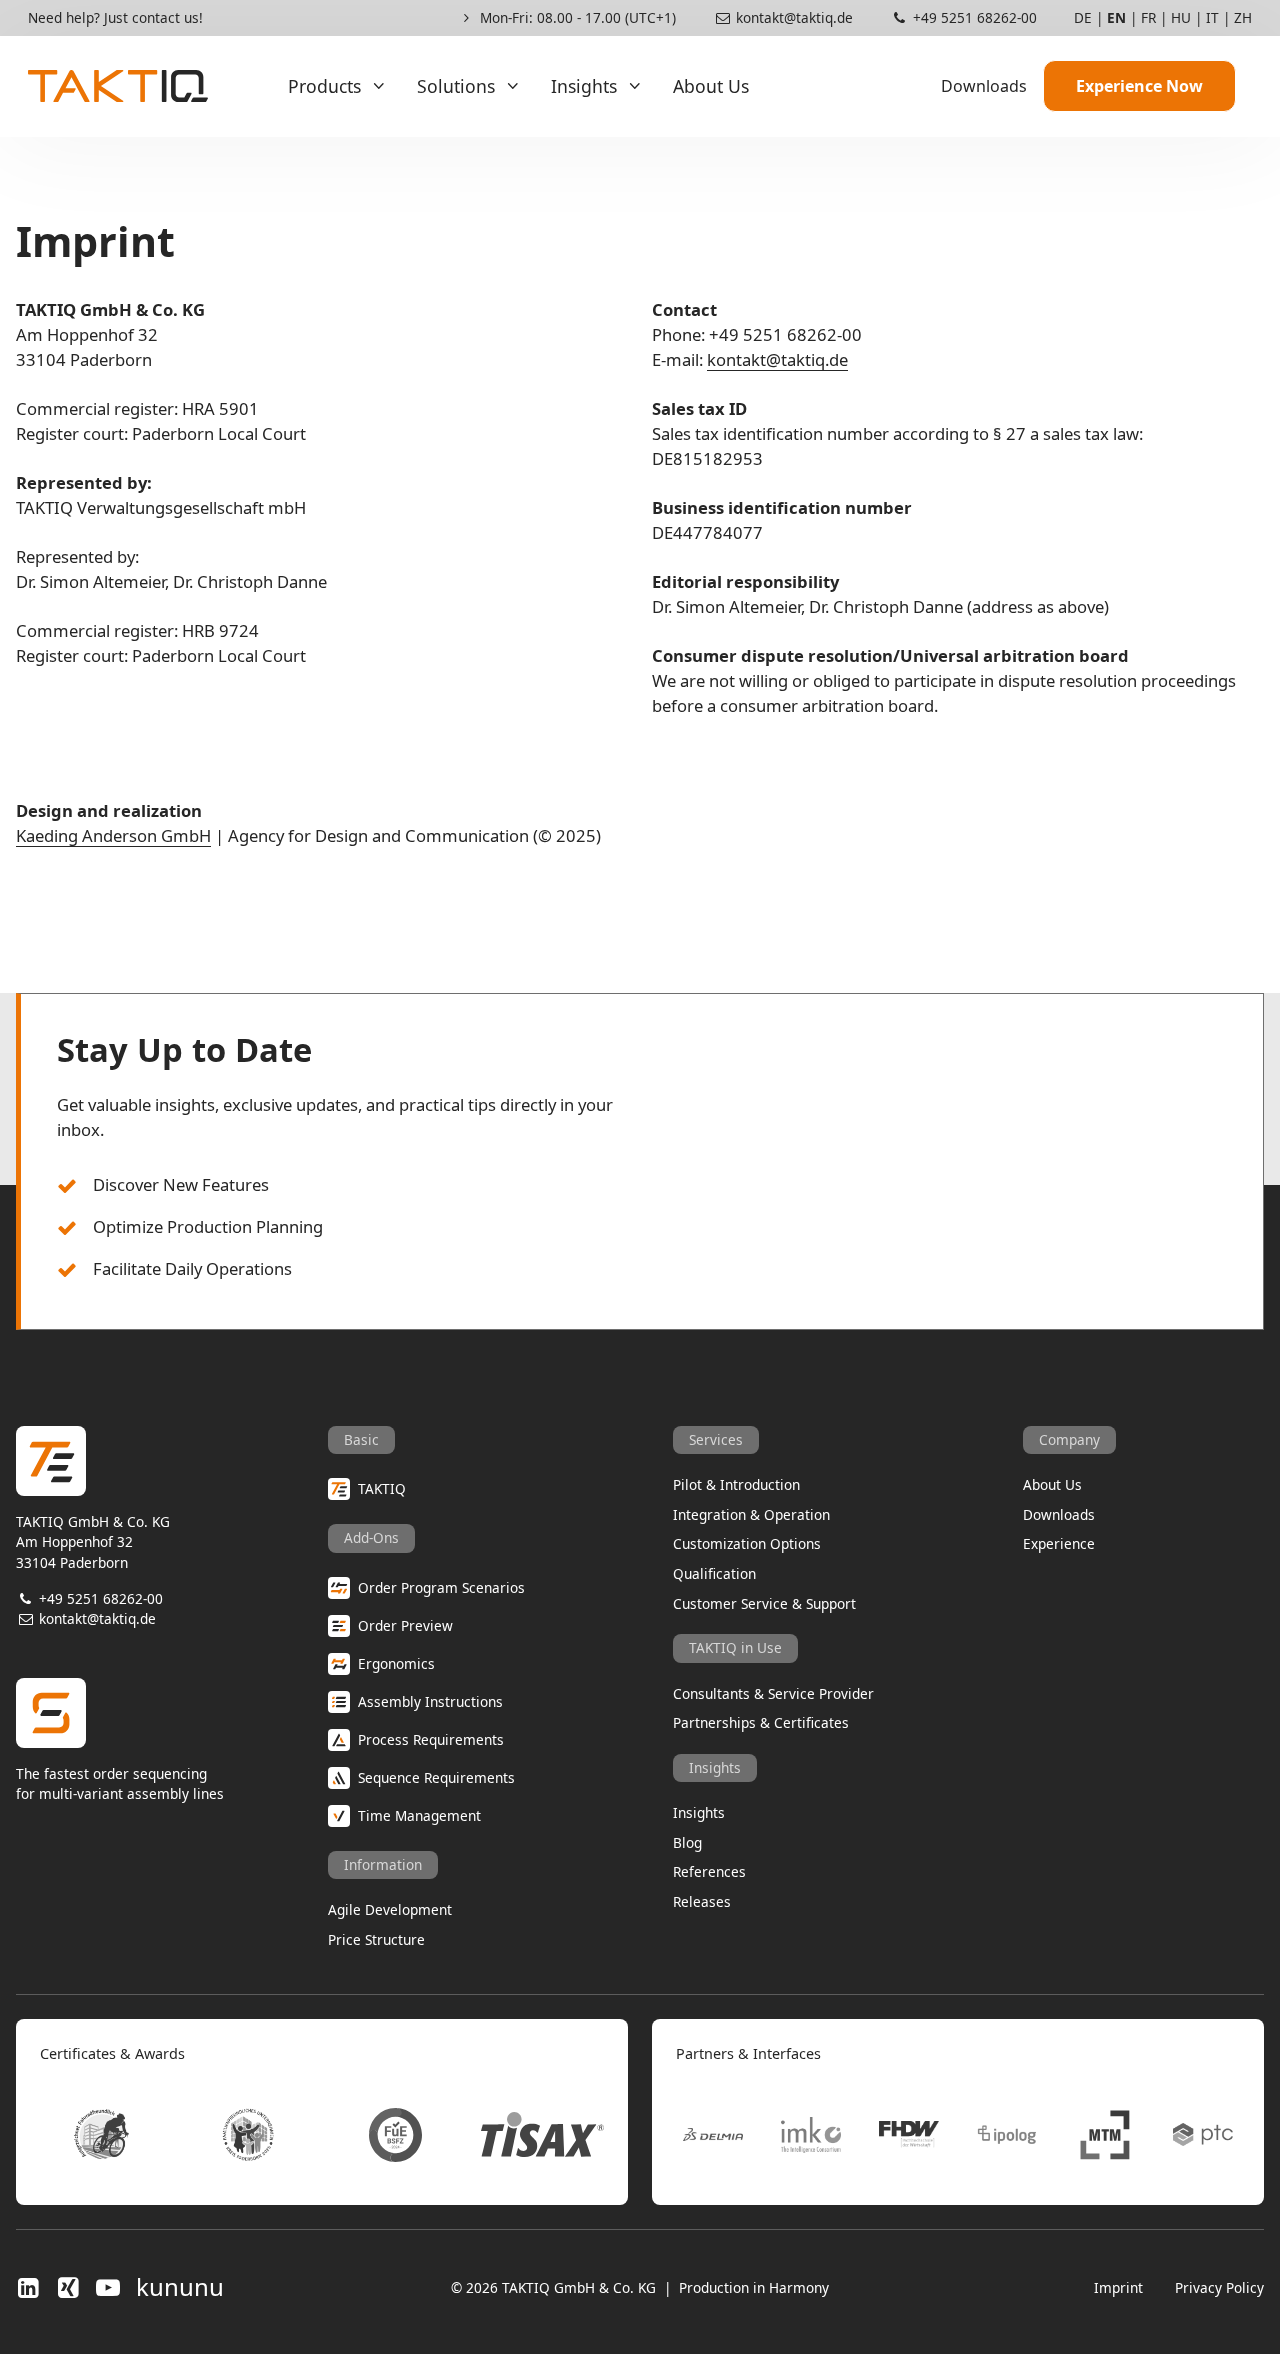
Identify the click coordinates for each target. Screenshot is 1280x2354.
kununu (180, 2287)
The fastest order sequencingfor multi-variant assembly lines (120, 1783)
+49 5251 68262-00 (973, 17)
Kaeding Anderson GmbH (113, 835)
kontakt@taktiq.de (792, 17)
